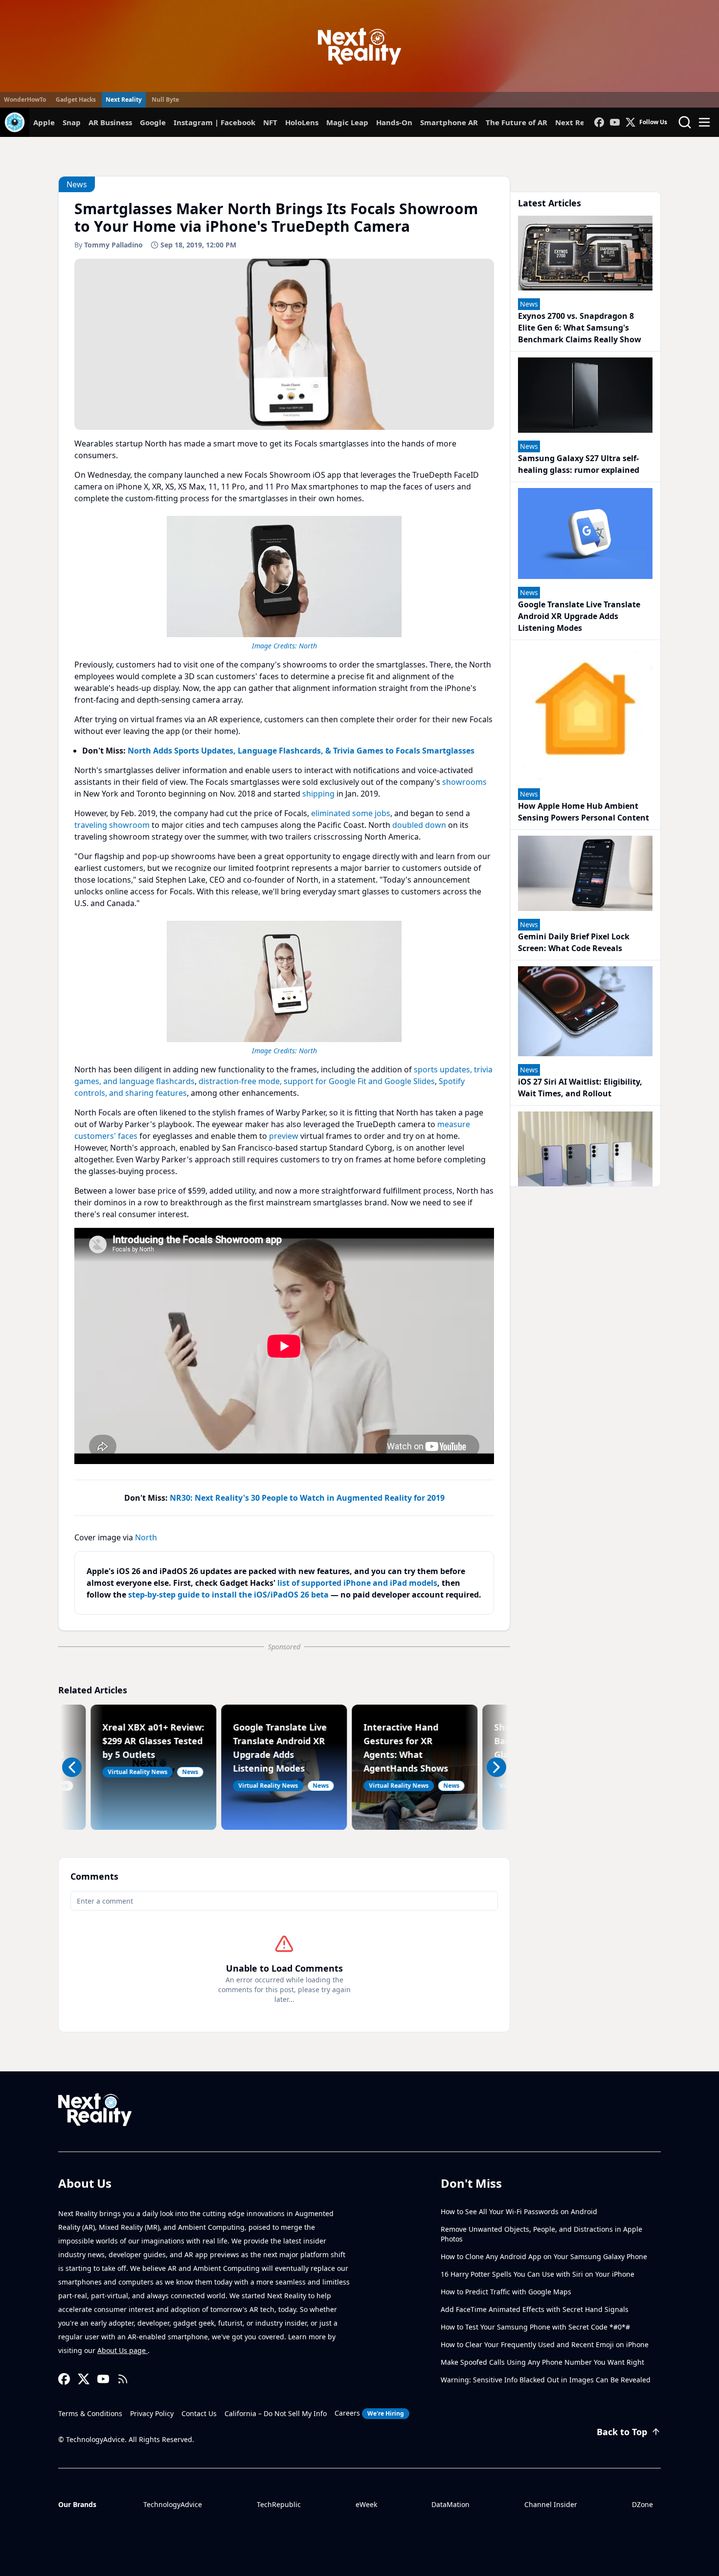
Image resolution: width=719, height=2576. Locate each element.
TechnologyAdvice (173, 2504)
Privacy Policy (152, 2413)
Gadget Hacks (76, 100)
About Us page (123, 2350)
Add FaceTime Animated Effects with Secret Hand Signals (535, 2309)
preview (284, 1136)
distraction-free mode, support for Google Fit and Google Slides (317, 1081)
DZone (642, 2504)
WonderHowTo (25, 100)
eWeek (366, 2504)
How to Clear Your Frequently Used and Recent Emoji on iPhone (545, 2344)
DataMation (450, 2504)
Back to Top (622, 2432)
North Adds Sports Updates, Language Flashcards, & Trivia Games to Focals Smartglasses (301, 751)
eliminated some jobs (351, 813)
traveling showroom (112, 825)
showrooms (464, 782)
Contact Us (199, 2413)
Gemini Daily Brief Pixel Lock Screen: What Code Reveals (574, 942)
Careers (369, 2413)
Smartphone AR (449, 122)
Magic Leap (347, 122)
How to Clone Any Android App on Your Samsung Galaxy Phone (544, 2256)
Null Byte (165, 100)
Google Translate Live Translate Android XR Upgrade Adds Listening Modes (579, 616)
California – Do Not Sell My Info (276, 2413)
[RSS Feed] (123, 2379)
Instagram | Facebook (214, 122)
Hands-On (394, 122)
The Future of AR (517, 122)
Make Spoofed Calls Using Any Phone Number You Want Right (542, 2362)
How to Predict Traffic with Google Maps (506, 2292)
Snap (72, 122)
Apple (44, 122)
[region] (284, 581)
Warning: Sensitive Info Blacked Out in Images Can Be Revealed (546, 2380)
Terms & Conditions (90, 2413)
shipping (318, 794)
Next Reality (124, 100)
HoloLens (302, 122)
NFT (270, 122)
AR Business (110, 122)
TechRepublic (279, 2504)
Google (153, 122)
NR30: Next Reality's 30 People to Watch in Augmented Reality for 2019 (307, 1498)
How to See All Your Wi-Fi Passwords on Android (519, 2211)
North (308, 646)
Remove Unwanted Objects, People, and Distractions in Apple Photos (541, 2234)
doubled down (419, 825)
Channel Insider (551, 2504)
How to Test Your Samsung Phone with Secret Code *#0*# (535, 2327)
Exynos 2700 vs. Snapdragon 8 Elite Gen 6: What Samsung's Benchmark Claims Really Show (580, 328)
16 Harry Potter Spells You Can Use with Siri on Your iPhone (538, 2274)
